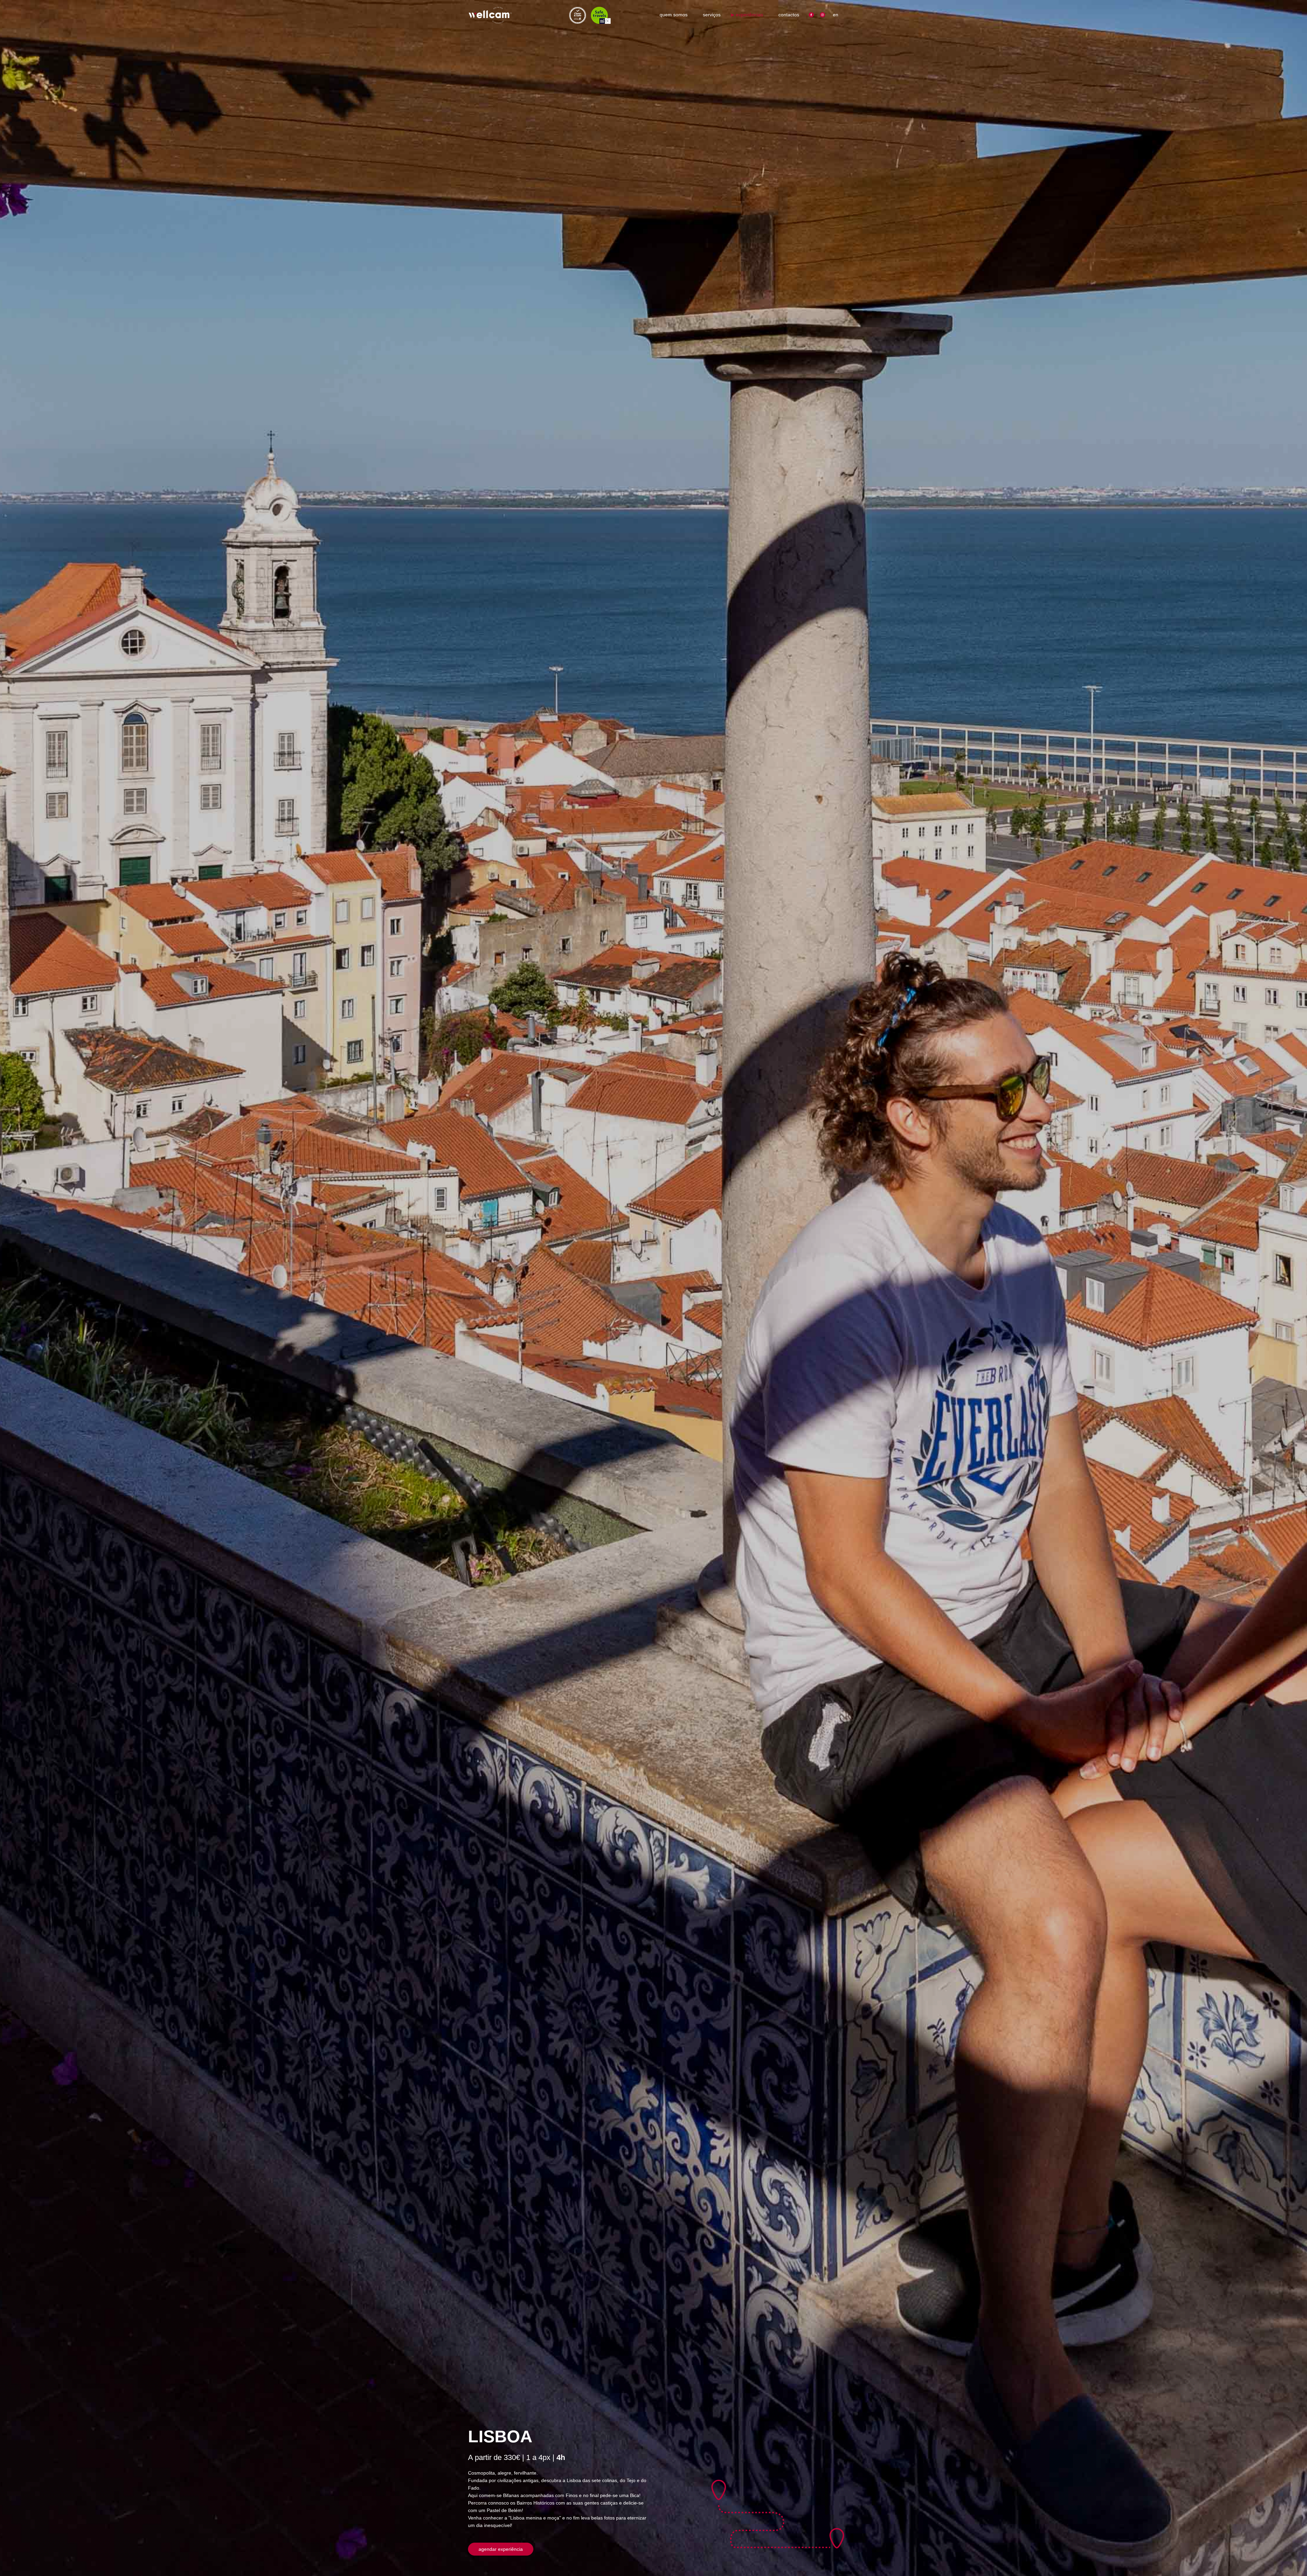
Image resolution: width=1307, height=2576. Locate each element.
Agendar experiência (501, 2549)
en (836, 15)
